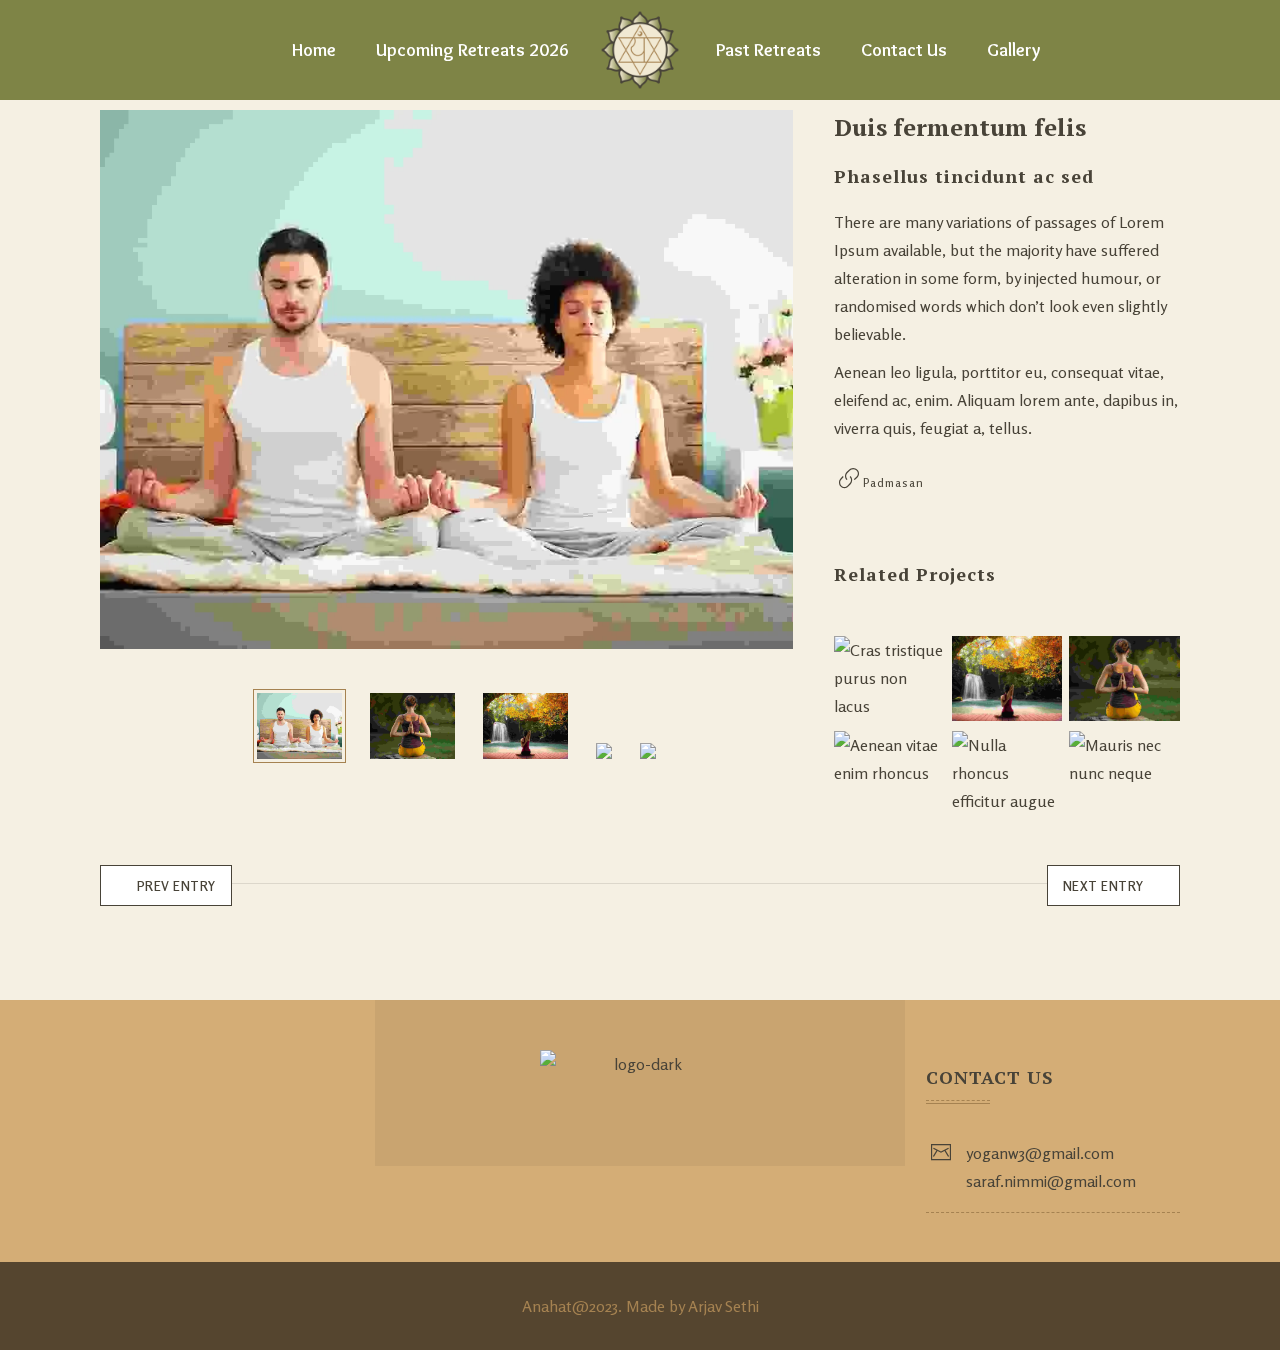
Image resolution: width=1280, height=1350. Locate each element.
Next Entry (1103, 886)
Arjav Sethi (723, 1306)
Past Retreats (768, 50)
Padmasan (893, 482)
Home (314, 50)
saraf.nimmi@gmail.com (1051, 1181)
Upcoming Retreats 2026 (472, 50)
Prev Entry (176, 886)
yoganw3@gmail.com (1040, 1153)
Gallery (1013, 50)
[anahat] (640, 50)
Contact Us (904, 50)
